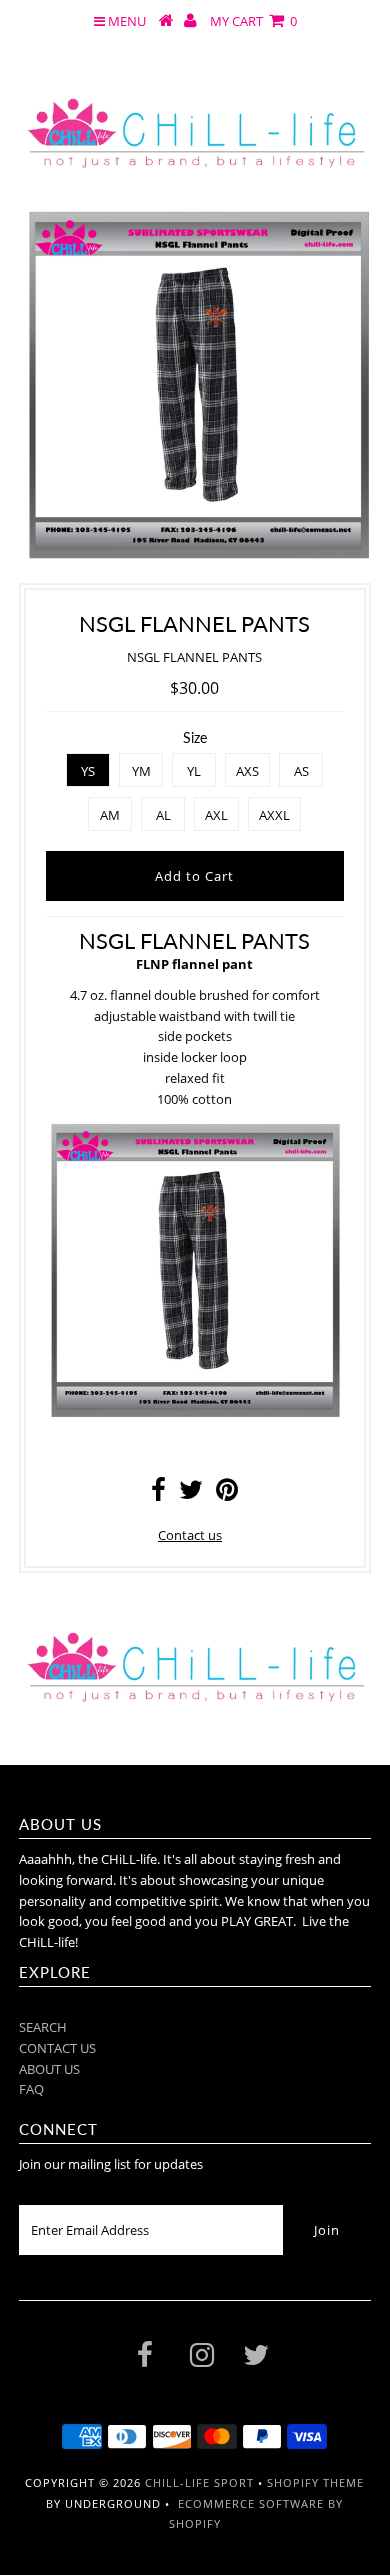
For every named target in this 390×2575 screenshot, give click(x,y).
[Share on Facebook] (158, 1494)
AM (110, 815)
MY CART (253, 21)
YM (141, 771)
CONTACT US (57, 2048)
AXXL (274, 815)
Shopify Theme (315, 2482)
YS (88, 771)
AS (301, 771)
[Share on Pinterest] (227, 1494)
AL (163, 815)
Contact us (190, 1535)
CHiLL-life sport (199, 2482)
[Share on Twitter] (191, 1494)
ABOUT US (49, 2069)
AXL (216, 815)
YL (194, 771)
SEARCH (43, 2027)
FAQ (31, 2089)
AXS (247, 771)
